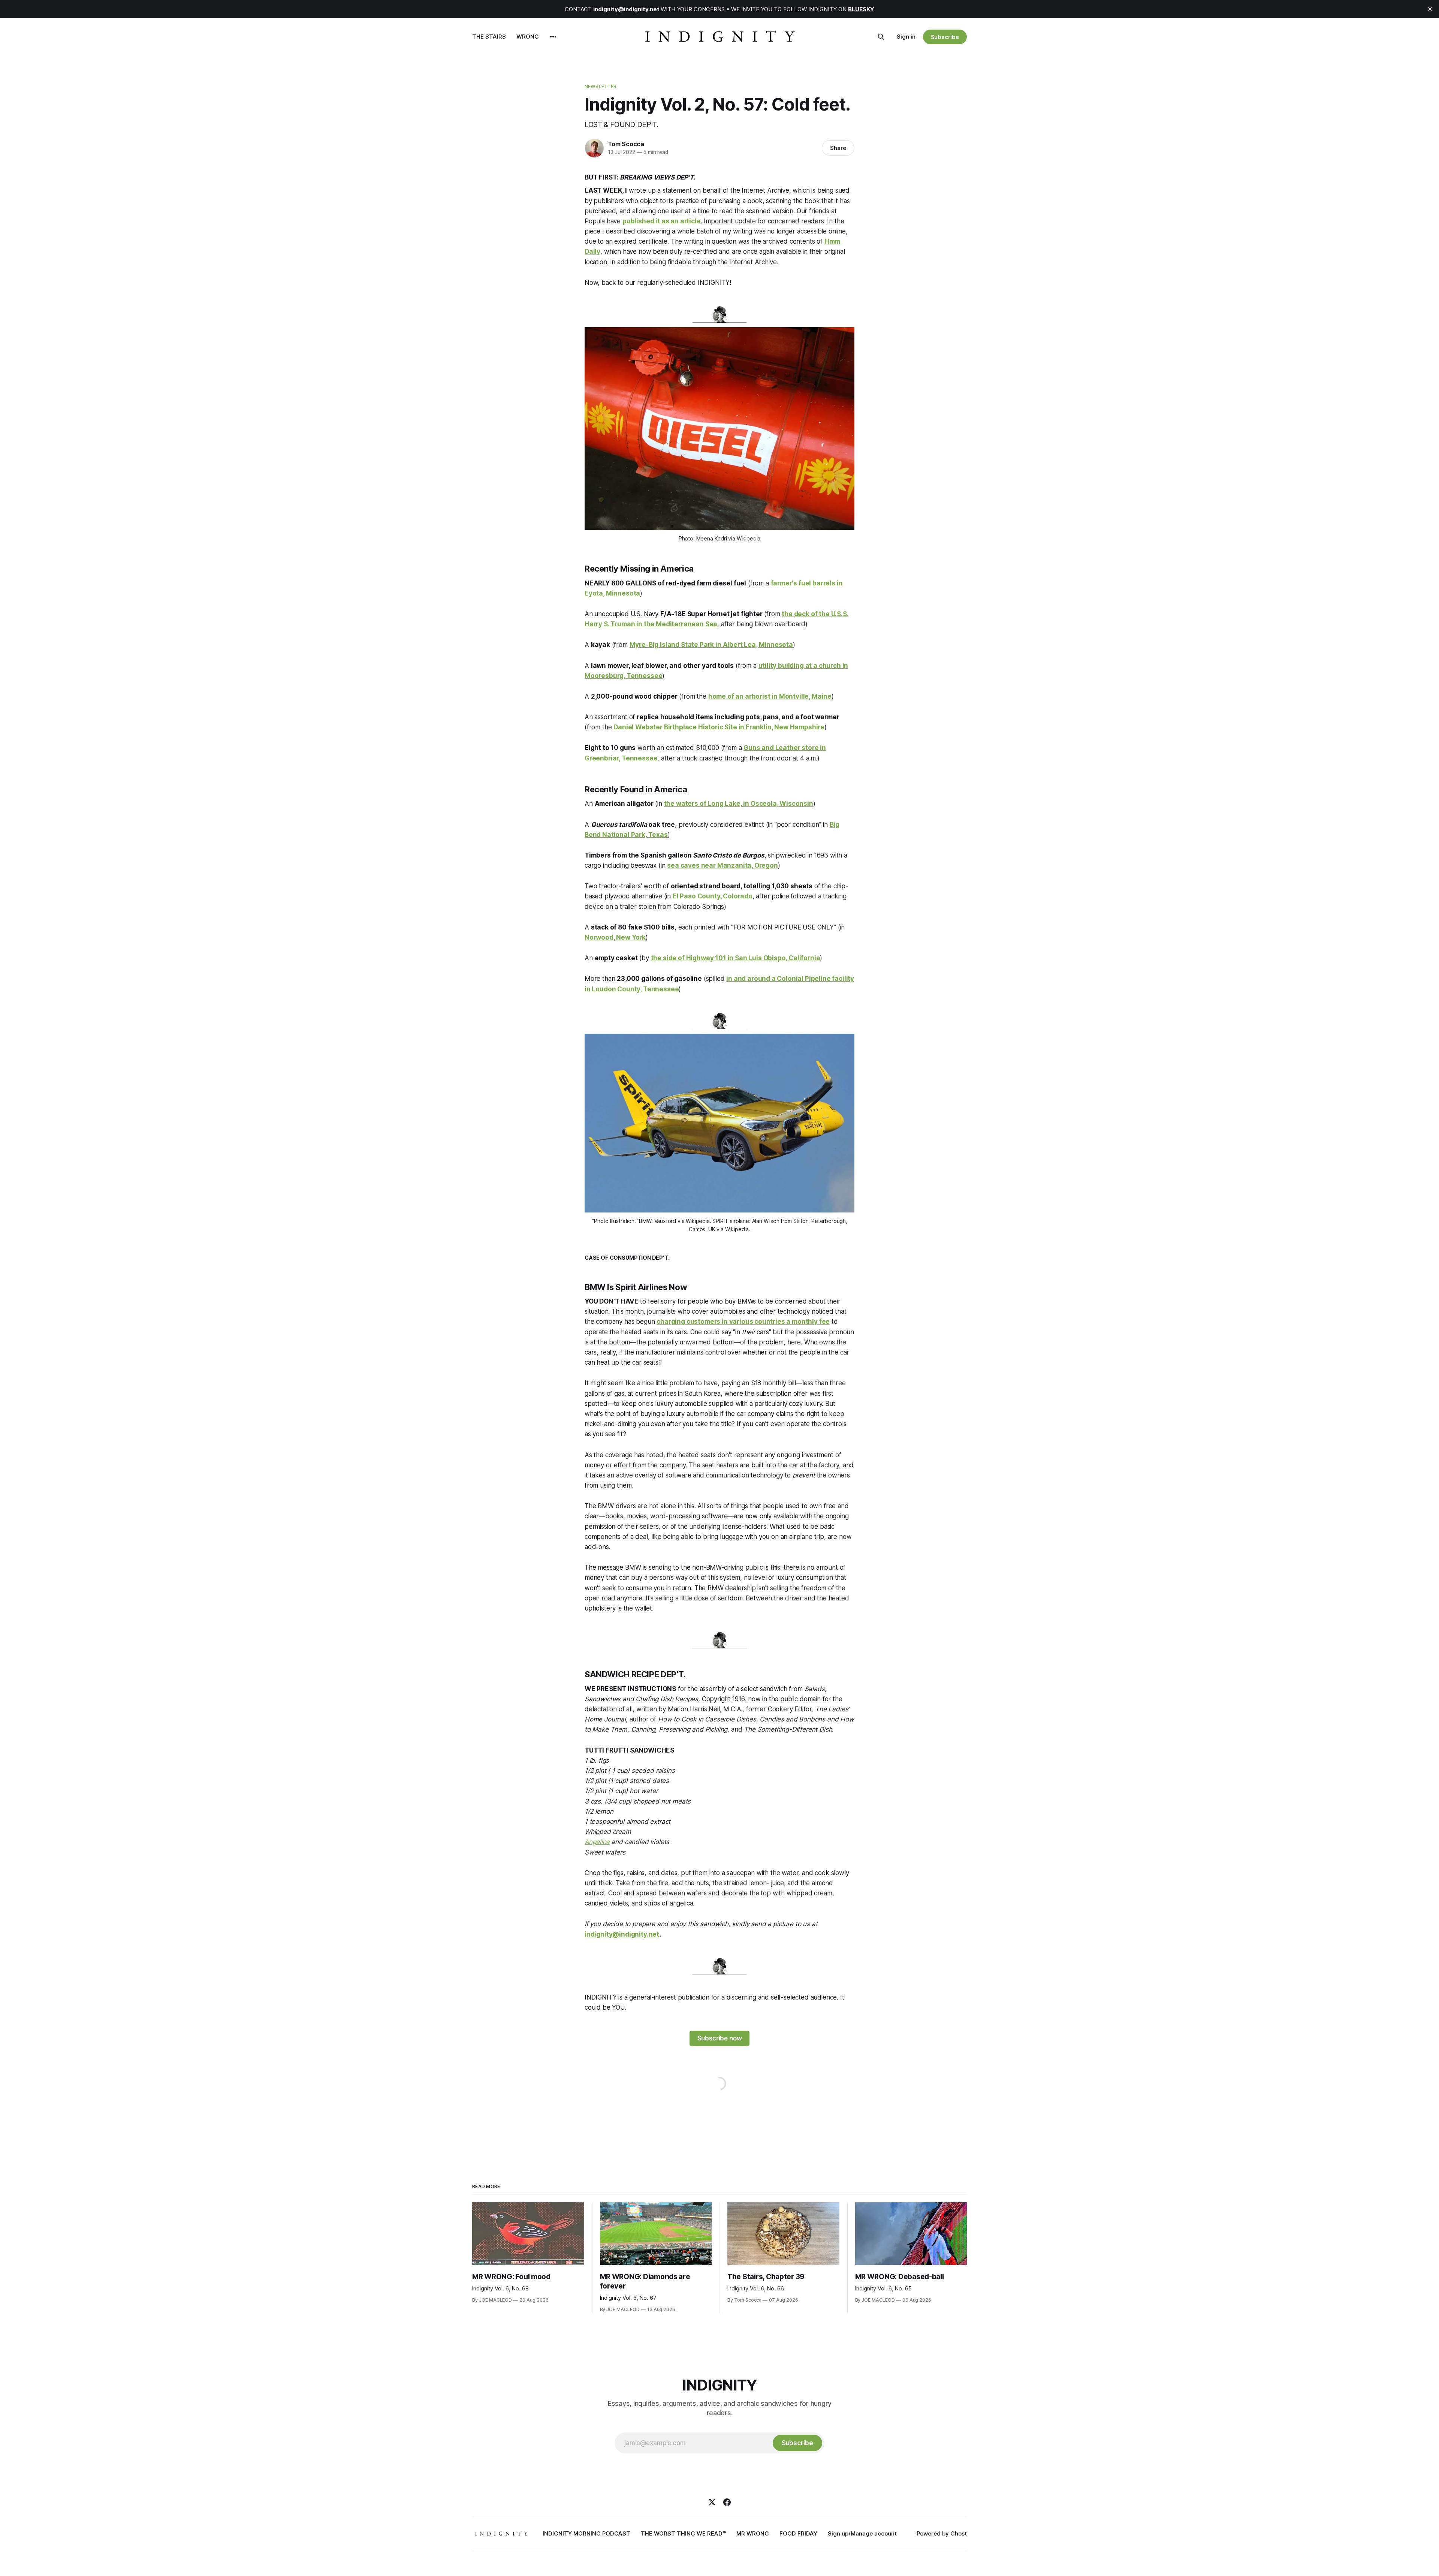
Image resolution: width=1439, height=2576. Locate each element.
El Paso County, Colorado (713, 896)
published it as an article (662, 221)
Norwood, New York (615, 937)
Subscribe (945, 37)
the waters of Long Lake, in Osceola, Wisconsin (739, 804)
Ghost (959, 2533)
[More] (553, 37)
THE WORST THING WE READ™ (683, 2533)
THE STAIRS (489, 37)
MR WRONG (753, 2533)
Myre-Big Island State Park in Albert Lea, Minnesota (711, 645)
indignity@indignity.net (622, 1934)
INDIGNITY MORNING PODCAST (586, 2533)
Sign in (906, 37)
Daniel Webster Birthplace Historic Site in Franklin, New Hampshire (719, 727)
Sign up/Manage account (862, 2533)
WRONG (528, 37)
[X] (712, 2502)
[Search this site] (881, 37)
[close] (1430, 9)
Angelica (597, 1842)
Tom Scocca (626, 144)
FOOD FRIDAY (798, 2533)
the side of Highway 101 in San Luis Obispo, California (736, 958)
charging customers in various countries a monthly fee (743, 1322)
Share (838, 148)
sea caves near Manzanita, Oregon (722, 865)
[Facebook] (727, 2502)
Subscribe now (720, 2038)
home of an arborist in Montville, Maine (770, 696)
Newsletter (601, 86)
